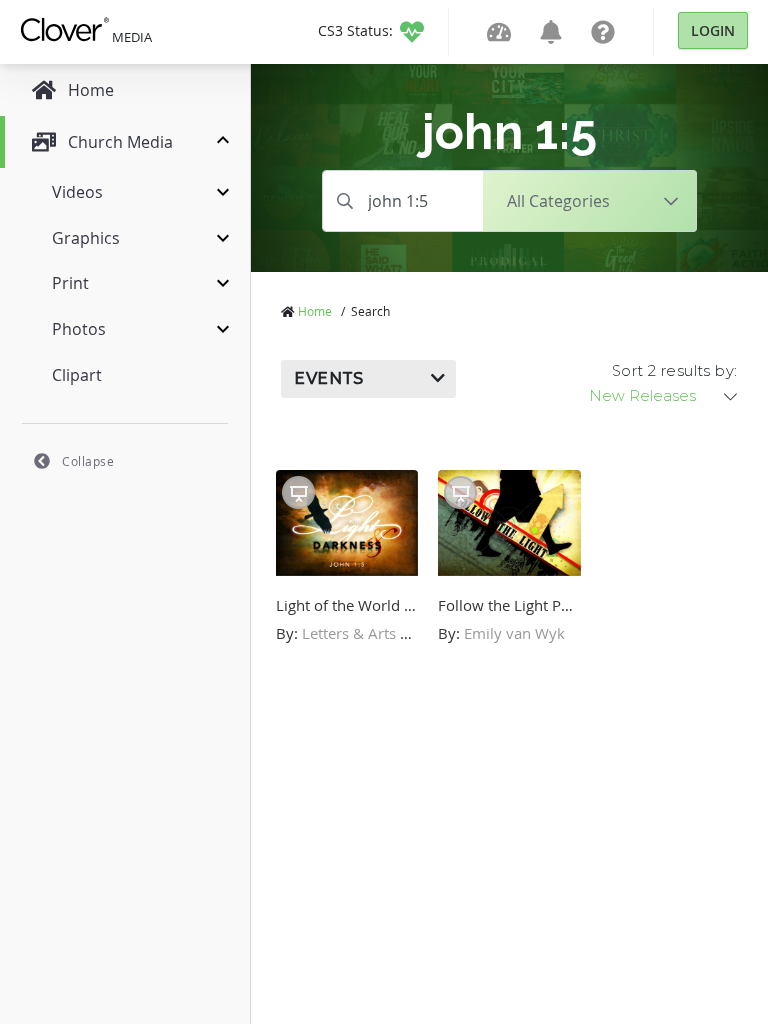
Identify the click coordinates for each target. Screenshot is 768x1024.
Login (713, 30)
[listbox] (665, 396)
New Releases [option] (642, 396)
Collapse (88, 461)
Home (315, 311)
